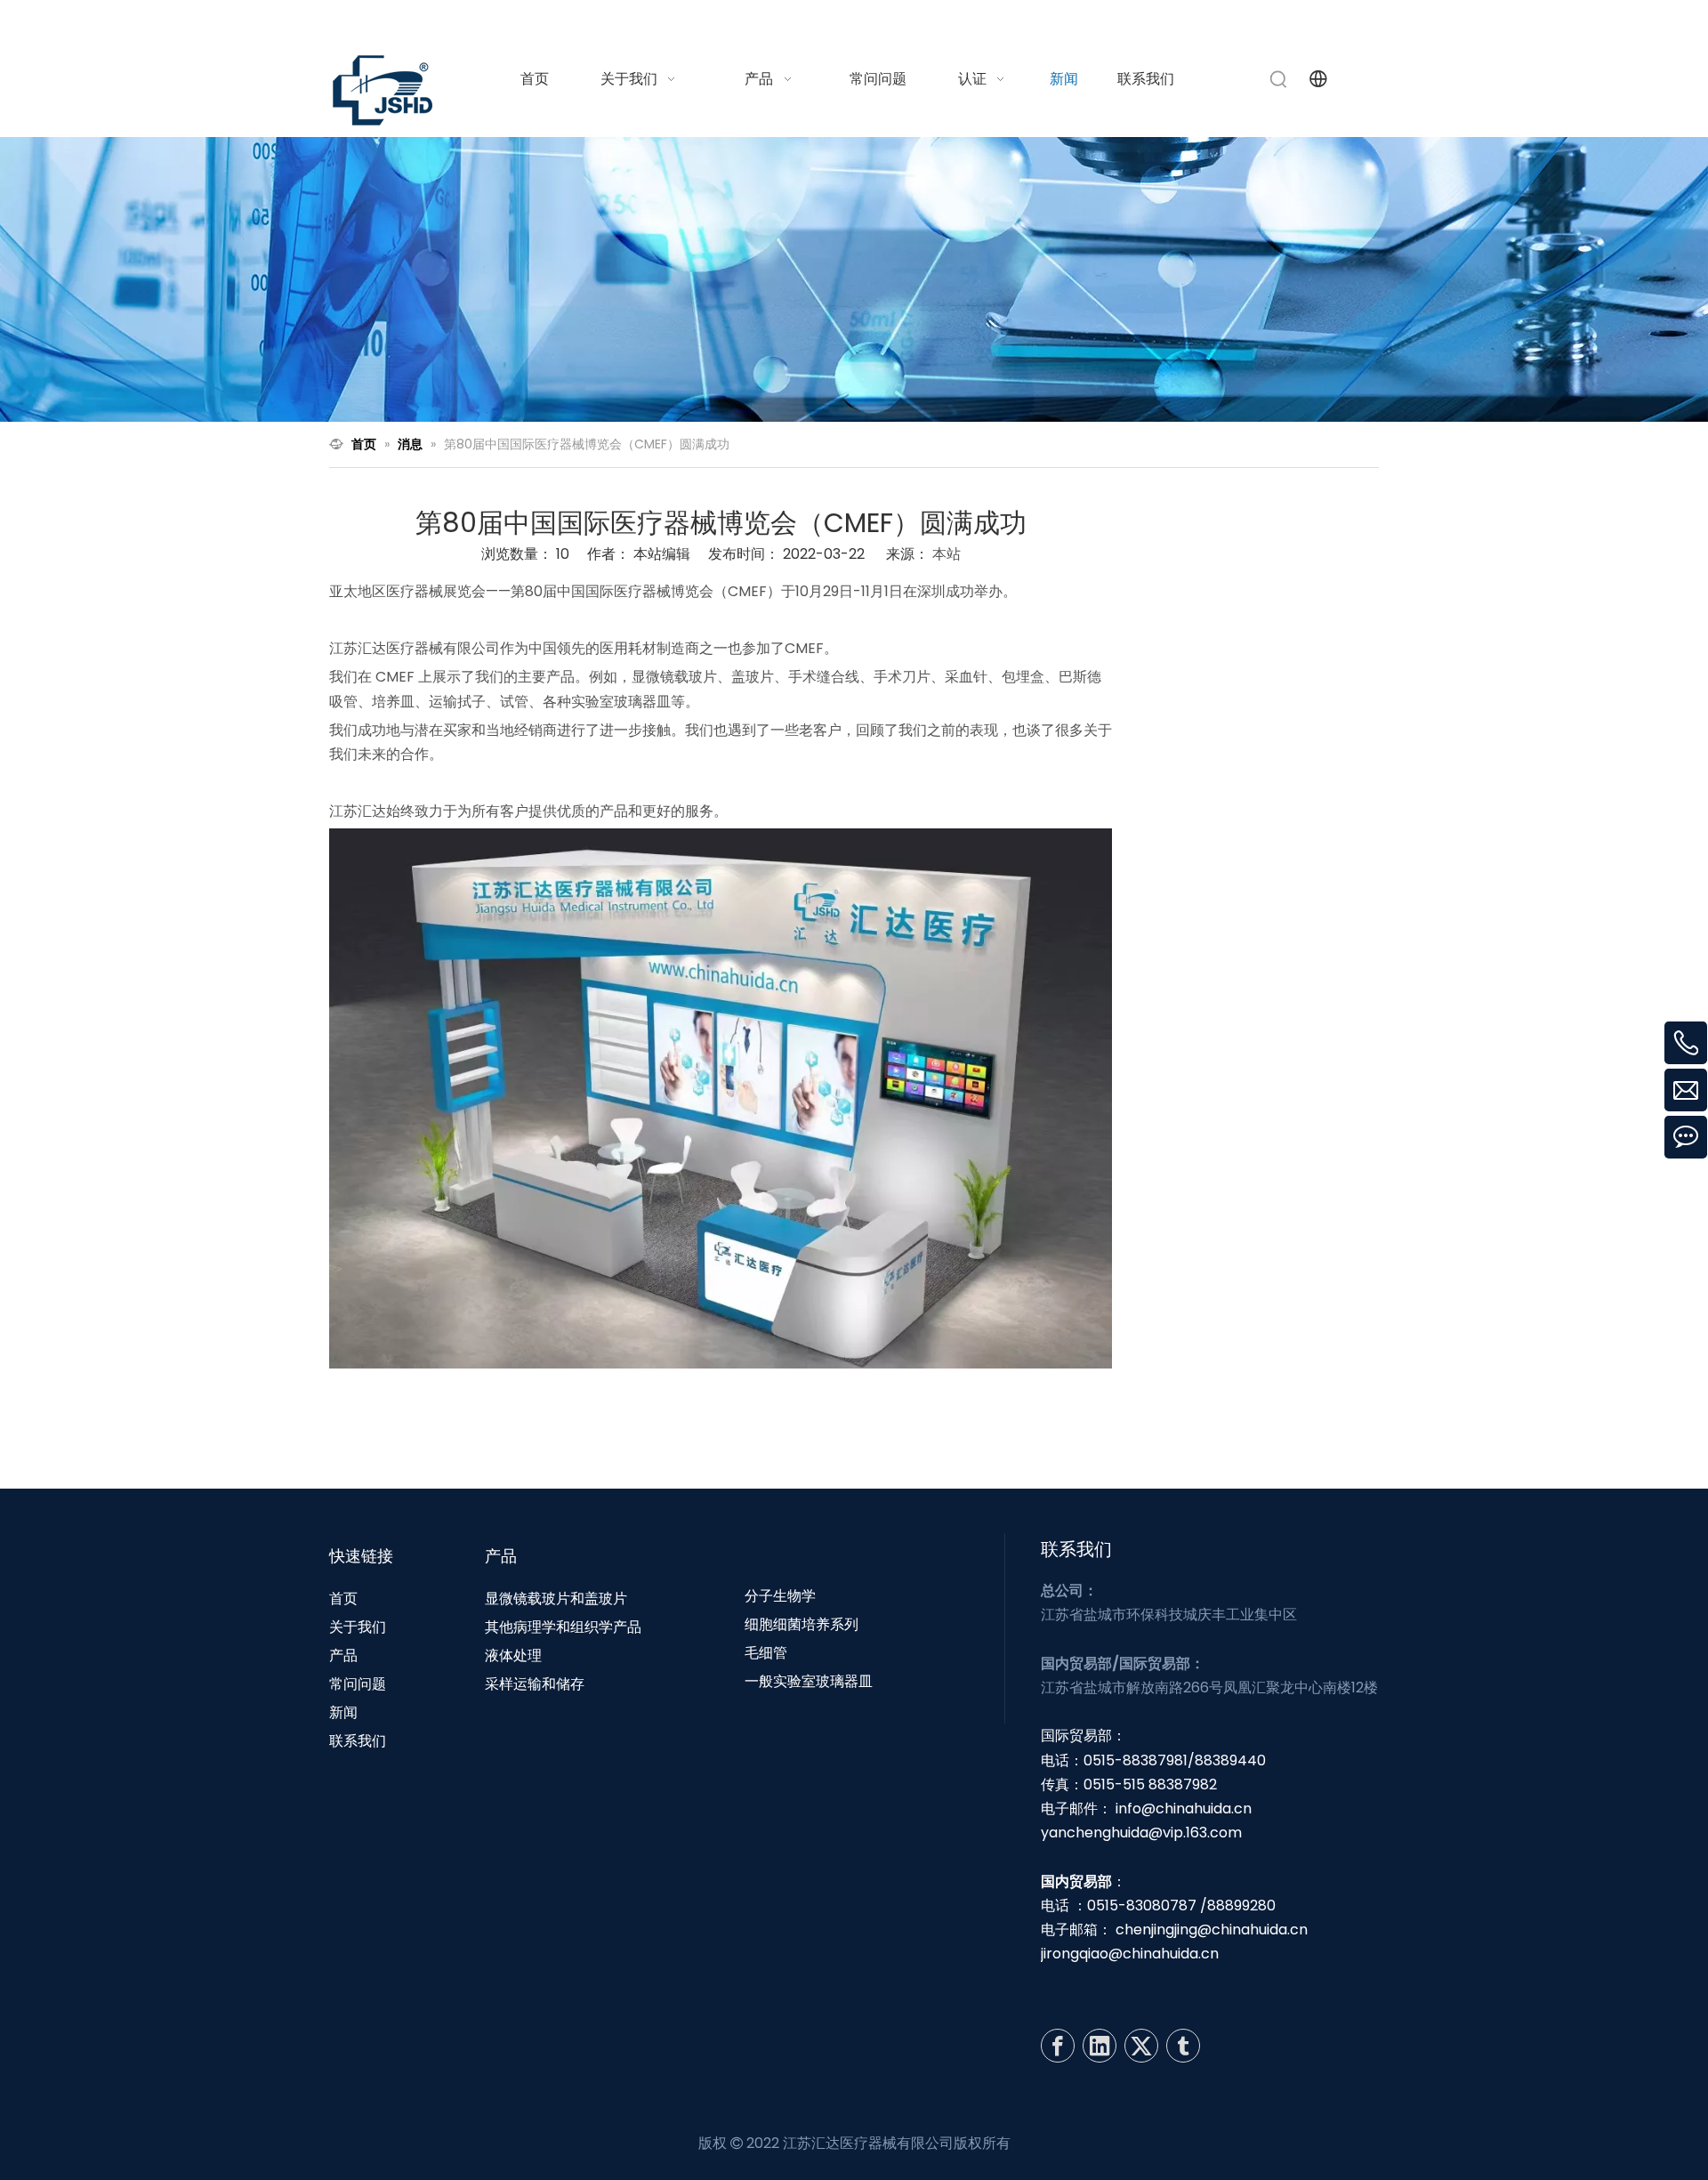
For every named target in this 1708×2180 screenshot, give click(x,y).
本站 (947, 554)
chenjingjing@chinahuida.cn (1212, 1930)
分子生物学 (780, 1596)
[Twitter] (1141, 2046)
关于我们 (358, 1627)
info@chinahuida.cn (1158, 21)
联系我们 (358, 1741)
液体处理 (513, 1655)
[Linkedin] (1100, 2046)
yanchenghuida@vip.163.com (1141, 1833)
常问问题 (358, 1684)
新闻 (343, 1712)
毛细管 (766, 1653)
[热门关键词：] (1279, 79)
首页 (343, 1599)
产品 (343, 1655)
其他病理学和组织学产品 (563, 1627)
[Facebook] (1058, 2046)
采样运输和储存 (535, 1684)
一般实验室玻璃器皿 (809, 1681)
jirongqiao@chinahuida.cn (1130, 1954)
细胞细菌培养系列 (802, 1624)
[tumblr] (1183, 2046)
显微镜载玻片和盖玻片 (556, 1599)
